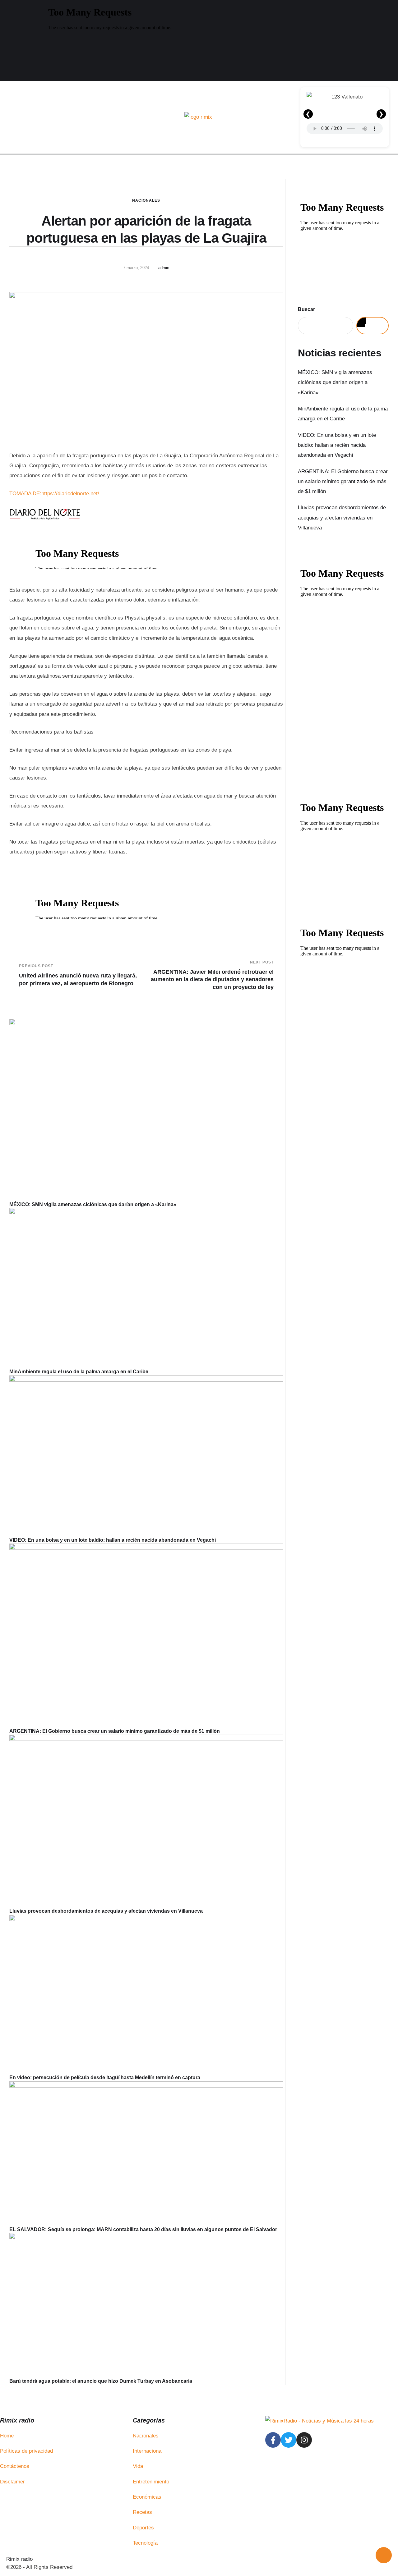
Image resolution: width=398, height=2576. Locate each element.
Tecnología (145, 2543)
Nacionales (146, 200)
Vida (138, 2466)
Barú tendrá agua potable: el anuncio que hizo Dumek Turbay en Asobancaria (101, 2381)
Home (7, 2436)
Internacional (148, 2451)
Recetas (142, 2512)
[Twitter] (289, 2440)
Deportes (143, 2528)
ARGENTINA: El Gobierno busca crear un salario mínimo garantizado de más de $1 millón (115, 1731)
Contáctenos (15, 2466)
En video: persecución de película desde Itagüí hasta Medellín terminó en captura (105, 2077)
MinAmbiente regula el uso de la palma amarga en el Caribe (79, 1372)
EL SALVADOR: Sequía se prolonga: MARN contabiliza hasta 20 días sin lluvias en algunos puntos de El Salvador (143, 2229)
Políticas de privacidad (26, 2451)
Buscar (306, 309)
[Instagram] (304, 2440)
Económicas (147, 2497)
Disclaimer (12, 2482)
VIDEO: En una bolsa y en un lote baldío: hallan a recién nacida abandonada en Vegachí (113, 1540)
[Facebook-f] (273, 2440)
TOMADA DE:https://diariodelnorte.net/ (54, 494)
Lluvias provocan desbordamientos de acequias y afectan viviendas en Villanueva (106, 1911)
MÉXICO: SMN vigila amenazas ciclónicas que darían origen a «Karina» (93, 1204)
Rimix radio (19, 2559)
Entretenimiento (151, 2482)
